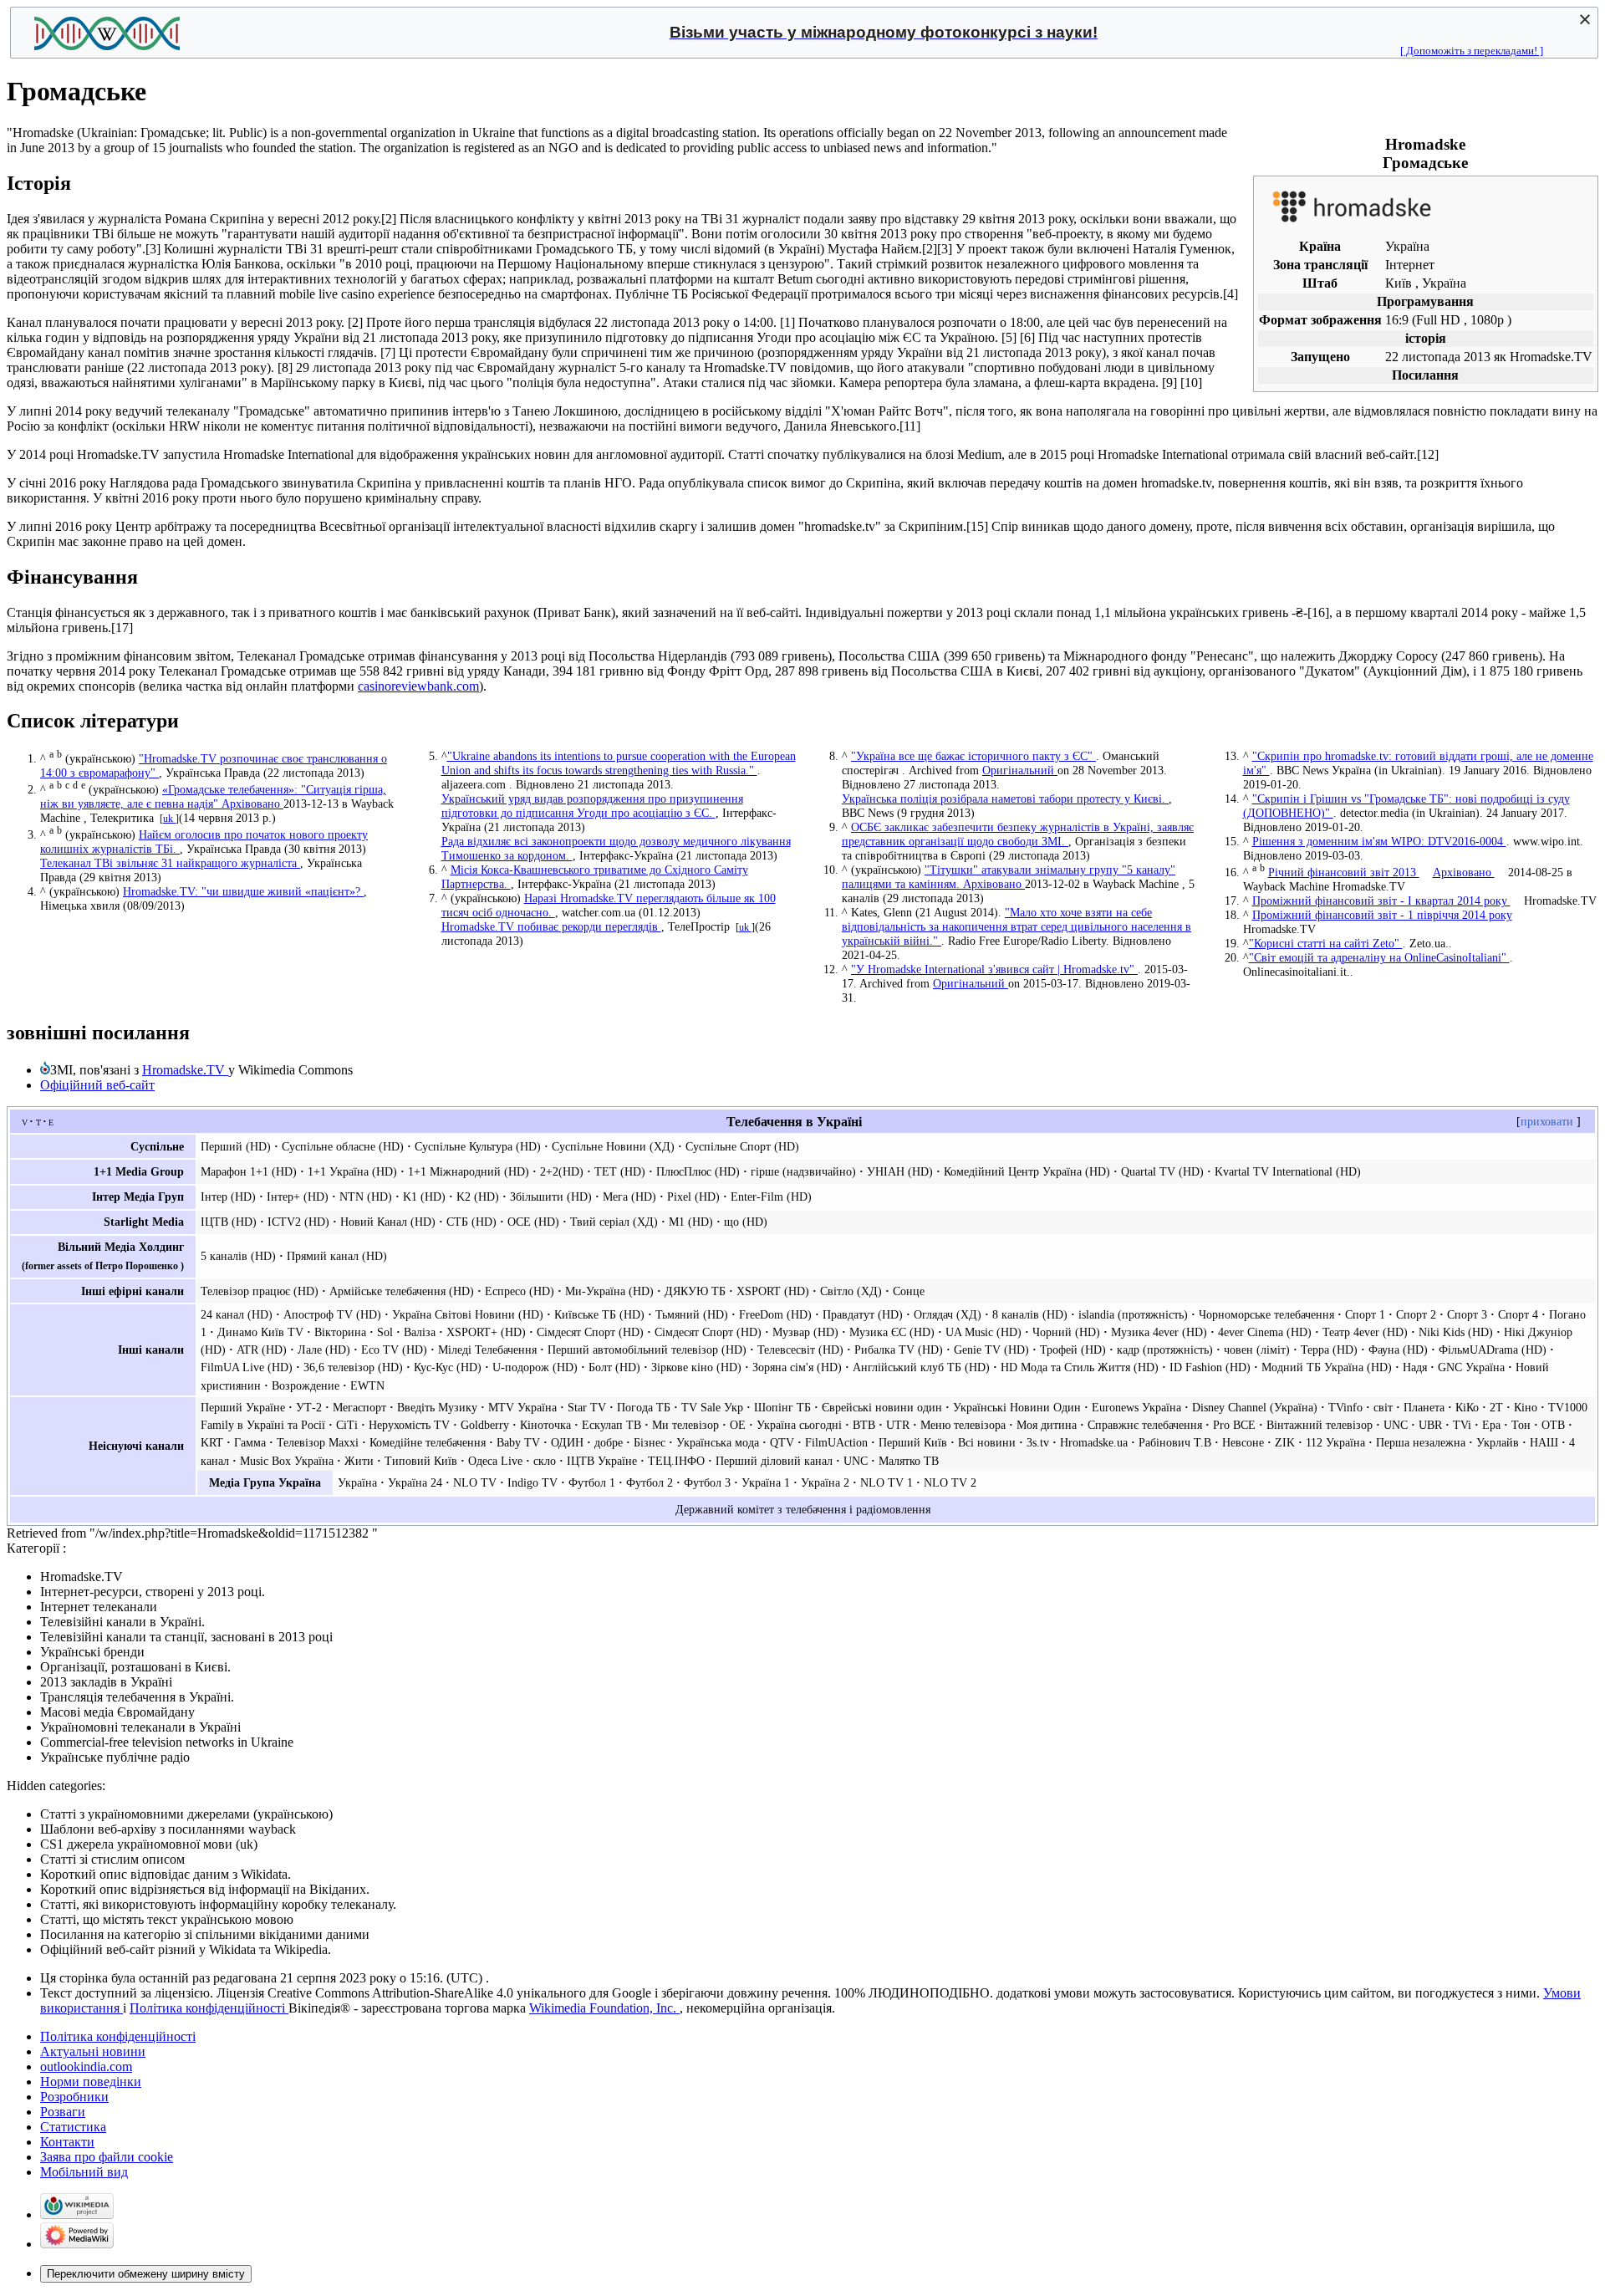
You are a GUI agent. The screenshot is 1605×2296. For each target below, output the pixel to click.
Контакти (67, 2142)
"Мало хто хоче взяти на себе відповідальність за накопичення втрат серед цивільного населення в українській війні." (1016, 926)
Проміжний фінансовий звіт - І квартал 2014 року (1381, 901)
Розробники (74, 2097)
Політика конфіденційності (209, 2008)
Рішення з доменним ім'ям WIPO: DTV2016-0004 (1379, 841)
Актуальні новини (93, 2051)
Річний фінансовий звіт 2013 (1344, 872)
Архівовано (252, 804)
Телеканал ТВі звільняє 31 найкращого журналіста (170, 863)
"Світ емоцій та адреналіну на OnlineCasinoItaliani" (1379, 957)
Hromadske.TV (185, 1070)
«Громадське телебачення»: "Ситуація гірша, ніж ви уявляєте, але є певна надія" (213, 796)
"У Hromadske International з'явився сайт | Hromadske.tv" (994, 969)
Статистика (73, 2127)
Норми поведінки (91, 2082)
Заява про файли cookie (107, 2157)
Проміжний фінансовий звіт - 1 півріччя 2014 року (1382, 915)
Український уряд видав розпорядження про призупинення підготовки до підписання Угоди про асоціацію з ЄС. (592, 806)
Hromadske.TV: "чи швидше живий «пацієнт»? (243, 891)
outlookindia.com (86, 2066)
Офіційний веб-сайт (97, 1085)
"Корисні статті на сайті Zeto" (1326, 943)
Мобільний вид (84, 2172)
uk (169, 819)
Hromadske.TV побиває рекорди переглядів (551, 926)
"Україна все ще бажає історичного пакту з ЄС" (973, 756)
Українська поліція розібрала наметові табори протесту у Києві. (1005, 798)
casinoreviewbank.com (418, 686)
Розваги (63, 2112)
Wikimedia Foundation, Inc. (604, 2008)
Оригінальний (1020, 770)
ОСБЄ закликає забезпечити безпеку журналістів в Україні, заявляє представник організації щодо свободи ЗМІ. (1018, 834)
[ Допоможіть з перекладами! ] (1472, 51)
